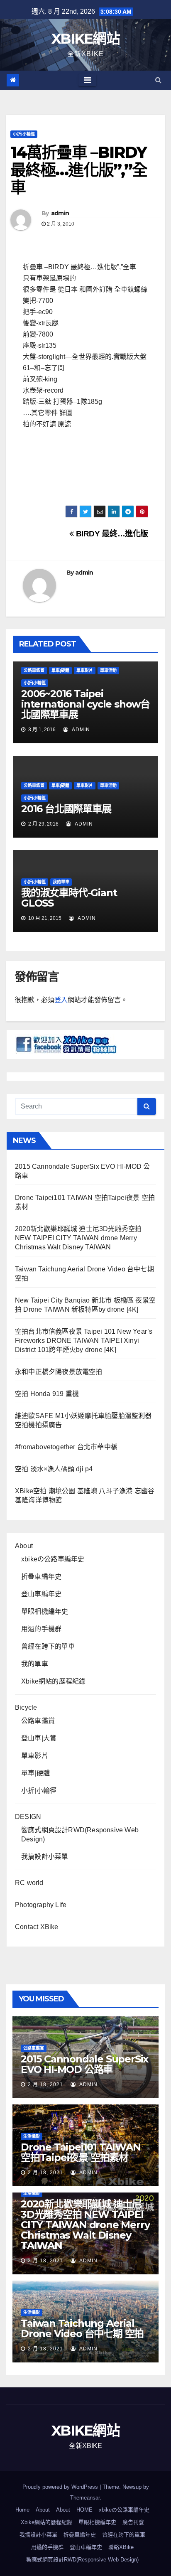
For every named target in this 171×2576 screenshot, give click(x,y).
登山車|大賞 (39, 1738)
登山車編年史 (41, 1594)
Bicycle (26, 1707)
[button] (158, 80)
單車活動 (108, 670)
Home (22, 2510)
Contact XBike (37, 1927)
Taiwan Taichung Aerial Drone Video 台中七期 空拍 (82, 2328)
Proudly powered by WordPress (61, 2487)
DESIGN (28, 1817)
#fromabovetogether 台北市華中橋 (66, 1447)
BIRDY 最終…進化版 (111, 534)
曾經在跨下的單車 (48, 1646)
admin (60, 213)
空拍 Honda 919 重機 (47, 1394)
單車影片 (85, 670)
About (24, 1546)
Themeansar (85, 2498)
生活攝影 (32, 2136)
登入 (61, 1000)
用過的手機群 (41, 1629)
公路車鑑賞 (34, 670)
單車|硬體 (60, 670)
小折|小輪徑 (24, 134)
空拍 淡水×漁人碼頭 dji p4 (54, 1469)
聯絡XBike (121, 2547)
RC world (29, 1883)
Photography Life (41, 1905)
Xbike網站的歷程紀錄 (53, 1681)
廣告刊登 (133, 2522)
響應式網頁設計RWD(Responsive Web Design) (82, 2560)
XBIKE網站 (85, 39)
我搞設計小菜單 (45, 1857)
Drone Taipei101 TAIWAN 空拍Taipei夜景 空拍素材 (81, 2152)
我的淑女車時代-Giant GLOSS (69, 898)
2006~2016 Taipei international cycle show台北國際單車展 (85, 704)
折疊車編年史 (41, 1577)
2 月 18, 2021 (45, 2084)
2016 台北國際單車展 (66, 809)
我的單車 (61, 882)
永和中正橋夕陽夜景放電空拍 (59, 1372)
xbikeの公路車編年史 (53, 1559)
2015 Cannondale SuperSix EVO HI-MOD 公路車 (84, 2064)
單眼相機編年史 (45, 1611)
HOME (84, 2510)
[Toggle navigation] (87, 80)
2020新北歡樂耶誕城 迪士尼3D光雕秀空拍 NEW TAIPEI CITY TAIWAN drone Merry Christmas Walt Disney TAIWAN (78, 1238)
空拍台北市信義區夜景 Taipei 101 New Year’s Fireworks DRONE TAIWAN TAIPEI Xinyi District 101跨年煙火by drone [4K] (84, 1341)
